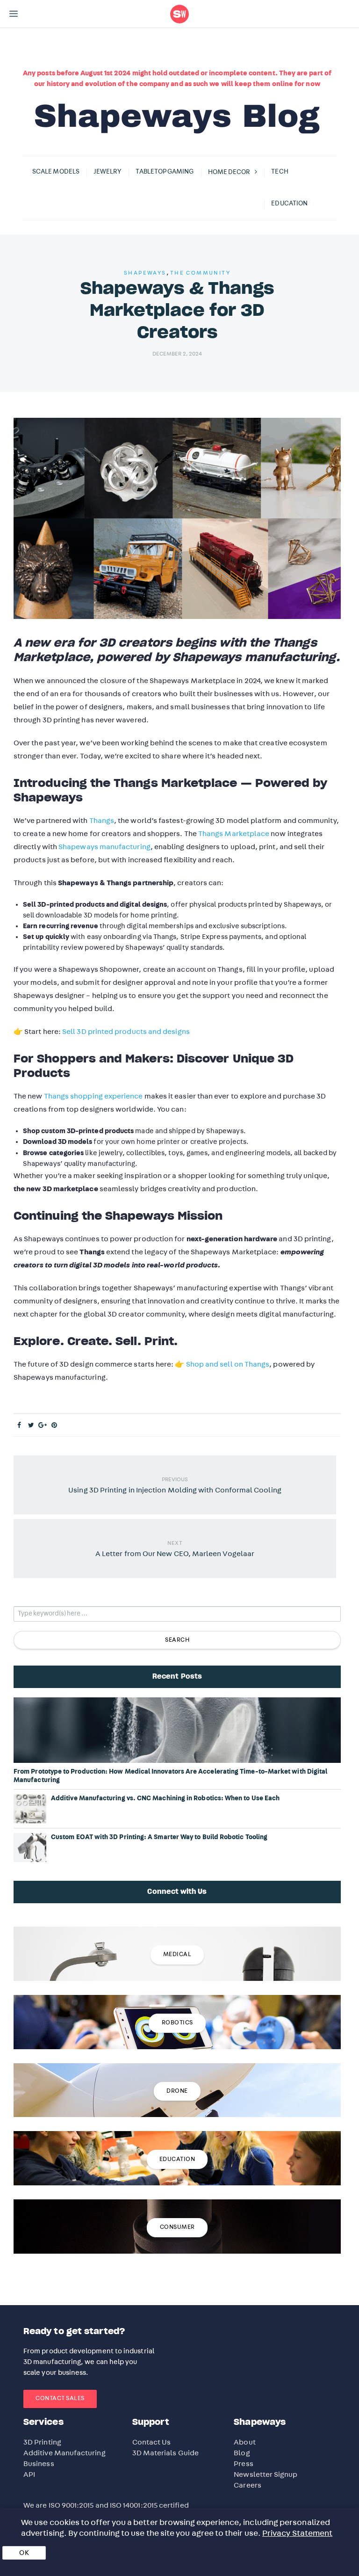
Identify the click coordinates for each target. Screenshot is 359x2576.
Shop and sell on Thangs (228, 1364)
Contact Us (152, 2442)
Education (289, 204)
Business (39, 2464)
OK (24, 2553)
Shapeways (145, 273)
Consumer (177, 2227)
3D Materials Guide (165, 2453)
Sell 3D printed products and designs (126, 1032)
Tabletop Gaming (165, 172)
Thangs (102, 821)
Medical (177, 1954)
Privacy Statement (297, 2533)
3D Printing (42, 2442)
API (29, 2474)
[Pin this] (54, 1426)
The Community (200, 273)
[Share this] (19, 1426)
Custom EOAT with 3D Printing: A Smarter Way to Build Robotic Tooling (159, 1837)
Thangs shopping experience (93, 1096)
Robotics (177, 2023)
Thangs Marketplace (234, 834)
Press (243, 2464)
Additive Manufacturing (65, 2453)
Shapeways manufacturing (104, 847)
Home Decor (229, 172)
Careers (248, 2485)
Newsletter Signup (266, 2474)
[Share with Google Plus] (43, 1426)
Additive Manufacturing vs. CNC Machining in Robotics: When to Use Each (165, 1798)
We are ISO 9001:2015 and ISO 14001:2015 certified (106, 2505)
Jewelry (108, 172)
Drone (177, 2091)
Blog (242, 2453)
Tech (280, 172)
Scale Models (56, 172)
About (244, 2442)
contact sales (60, 2398)
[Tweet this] (31, 1426)
